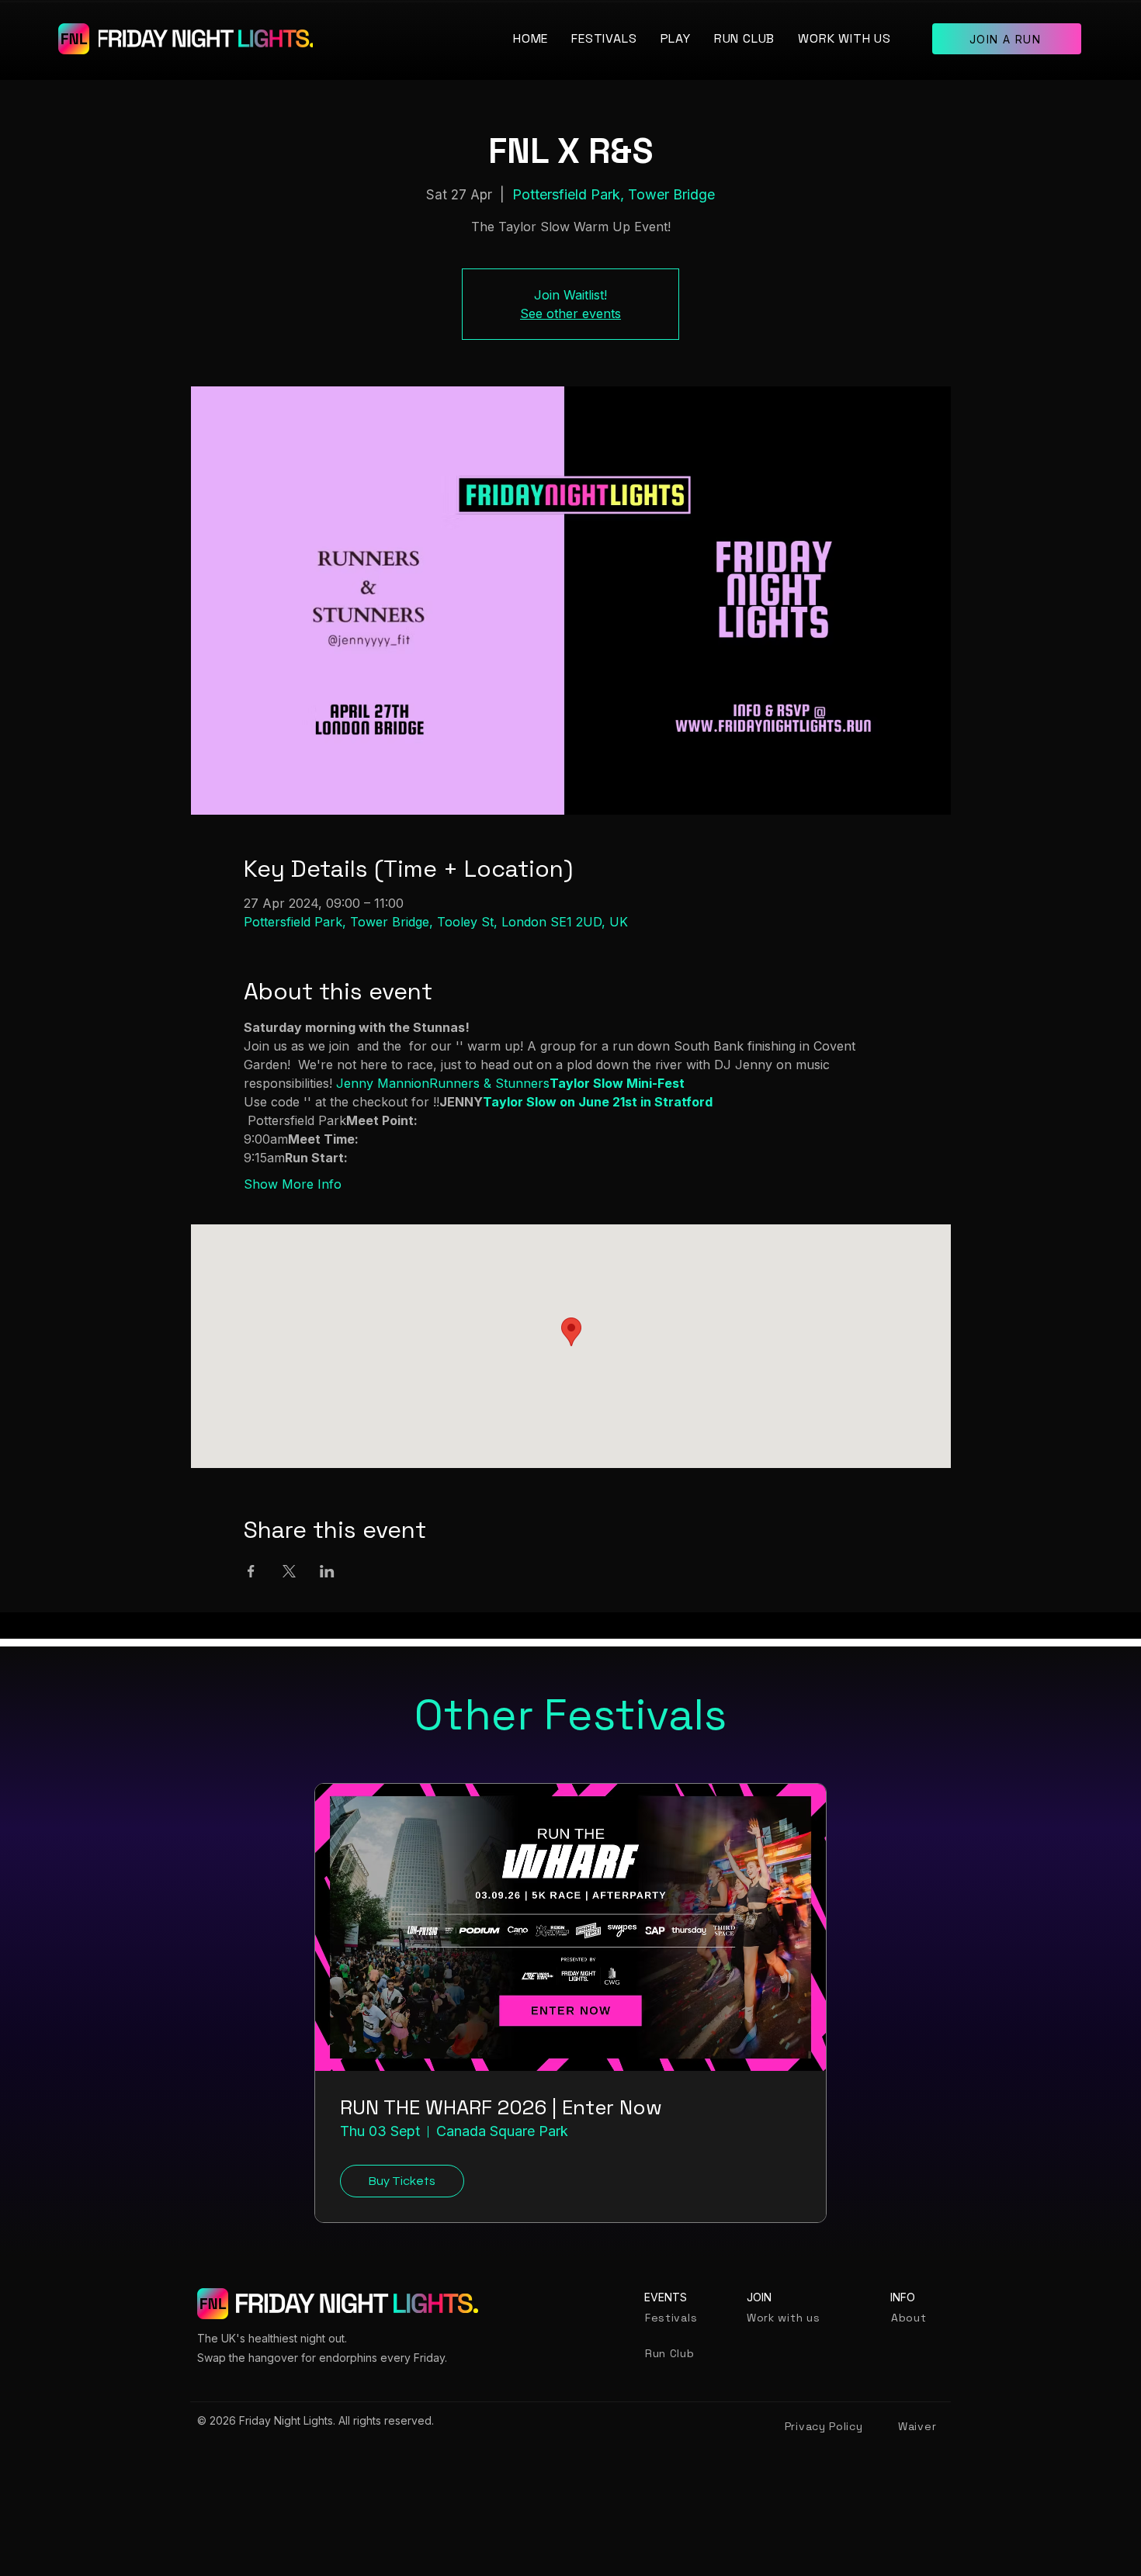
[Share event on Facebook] (251, 1571)
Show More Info (293, 1184)
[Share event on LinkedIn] (327, 1571)
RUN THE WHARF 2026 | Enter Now (501, 2108)
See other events (570, 313)
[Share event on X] (289, 1571)
